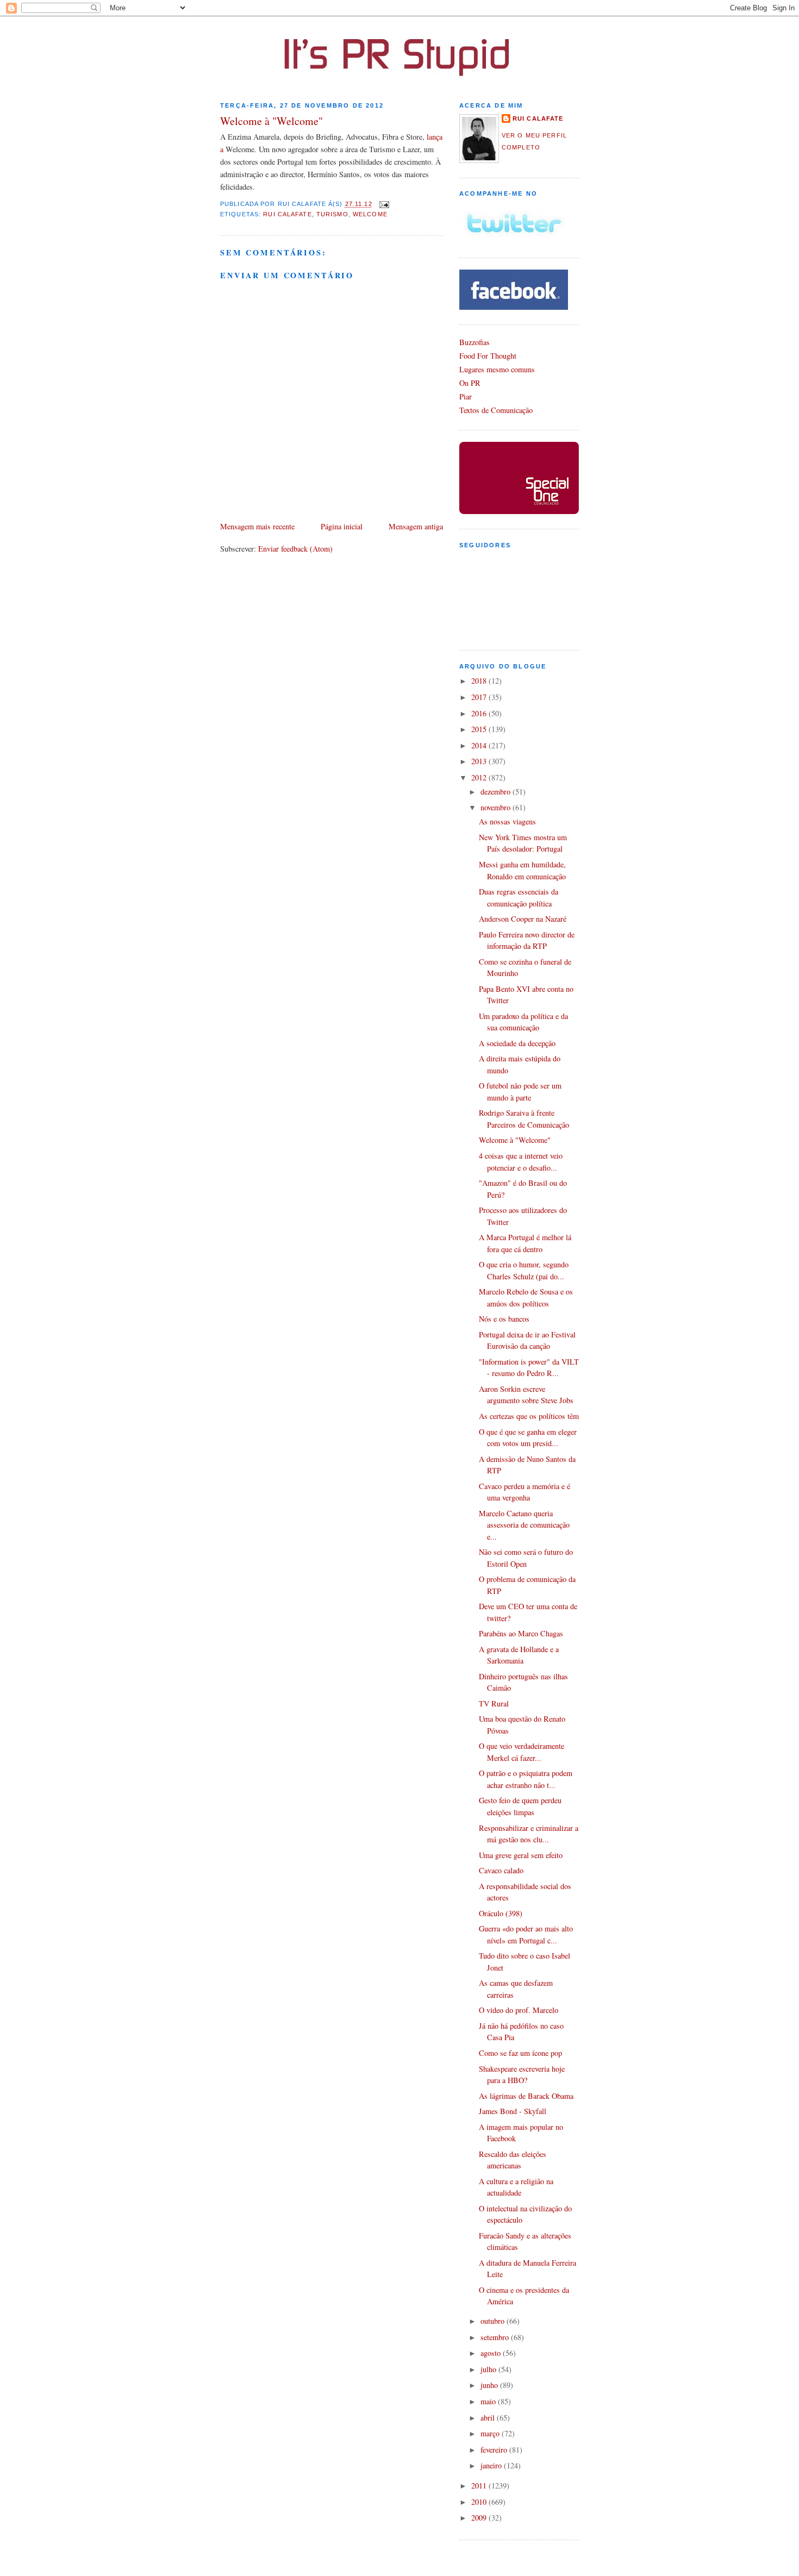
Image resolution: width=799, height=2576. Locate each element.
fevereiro (495, 2450)
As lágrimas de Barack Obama (526, 2096)
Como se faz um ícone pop (520, 2053)
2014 (480, 745)
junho (490, 2385)
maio (489, 2401)
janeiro (492, 2465)
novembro (497, 807)
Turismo (332, 214)
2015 (480, 729)
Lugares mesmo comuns (497, 369)
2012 (480, 777)
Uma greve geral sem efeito (521, 1855)
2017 (480, 697)
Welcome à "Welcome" (271, 121)
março (491, 2433)
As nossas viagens (507, 821)
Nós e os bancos (504, 1319)
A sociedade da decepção (517, 1043)
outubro (494, 2321)
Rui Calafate (287, 214)
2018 (480, 681)
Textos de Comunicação (496, 410)
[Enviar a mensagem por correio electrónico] (383, 204)
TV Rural (494, 1703)
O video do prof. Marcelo (519, 2010)
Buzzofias (475, 342)
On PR (470, 383)
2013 (480, 761)
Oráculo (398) (501, 1913)
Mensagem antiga (416, 526)
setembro (496, 2337)
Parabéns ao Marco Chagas (521, 1633)
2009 (480, 2518)
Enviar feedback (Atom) (295, 549)
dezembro (497, 792)
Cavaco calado (501, 1870)
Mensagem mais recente (257, 526)
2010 (480, 2502)
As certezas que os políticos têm (529, 1416)
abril (489, 2418)
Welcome (370, 214)
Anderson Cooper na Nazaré (523, 919)
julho (489, 2369)
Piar (466, 396)
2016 (480, 713)
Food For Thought (488, 356)
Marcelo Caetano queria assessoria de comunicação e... (524, 1525)
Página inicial (342, 526)
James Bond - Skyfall (513, 2111)
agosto (492, 2353)
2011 (480, 2486)
